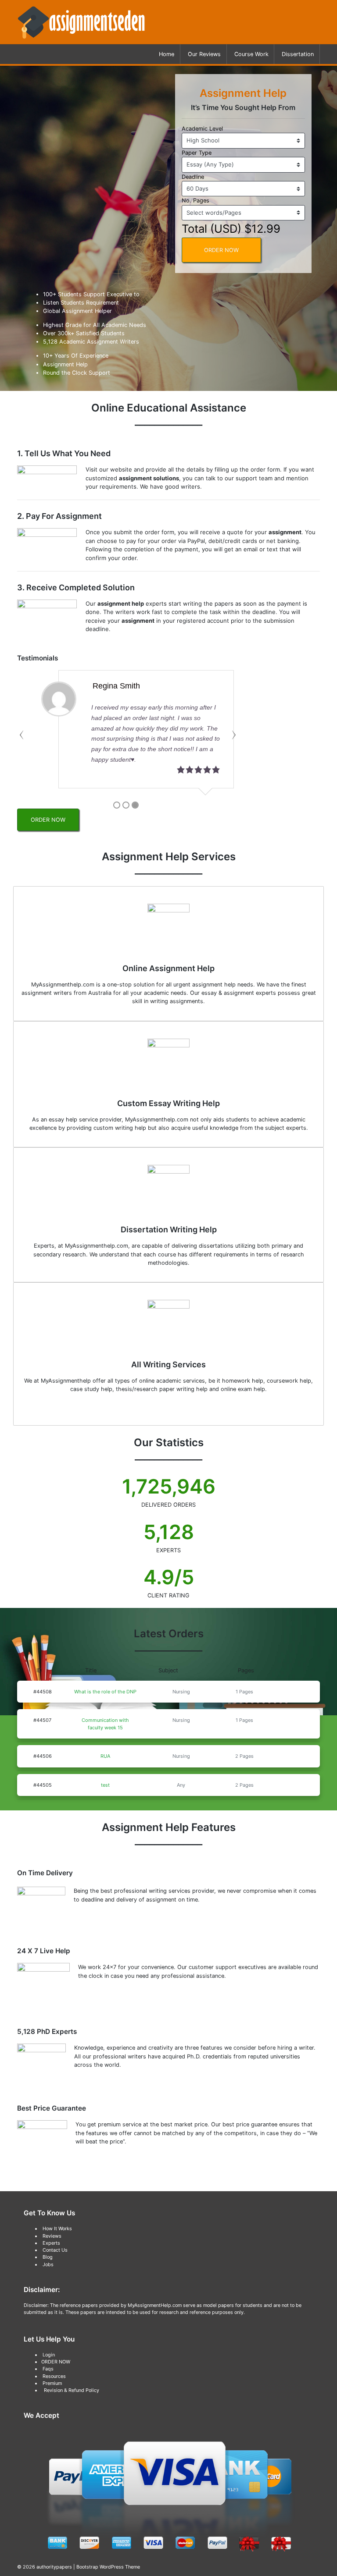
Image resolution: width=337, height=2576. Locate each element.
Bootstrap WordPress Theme (108, 2567)
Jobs (48, 2264)
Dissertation (298, 54)
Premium (52, 2383)
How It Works (57, 2228)
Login (49, 2355)
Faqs (48, 2369)
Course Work (251, 54)
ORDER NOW (221, 250)
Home (167, 54)
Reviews (52, 2236)
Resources (54, 2376)
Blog (48, 2257)
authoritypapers (54, 2567)
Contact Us (55, 2250)
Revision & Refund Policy (72, 2390)
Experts (51, 2243)
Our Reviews (204, 54)
